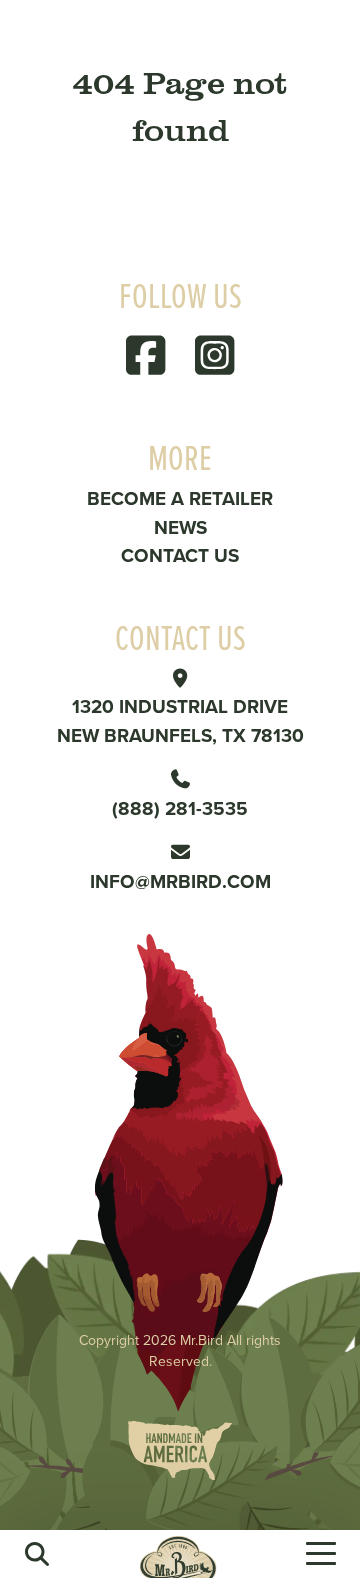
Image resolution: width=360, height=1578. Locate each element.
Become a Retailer (180, 498)
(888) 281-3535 (180, 808)
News (180, 527)
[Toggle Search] (37, 1554)
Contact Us (180, 555)
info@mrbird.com (180, 881)
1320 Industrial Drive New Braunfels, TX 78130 (180, 720)
